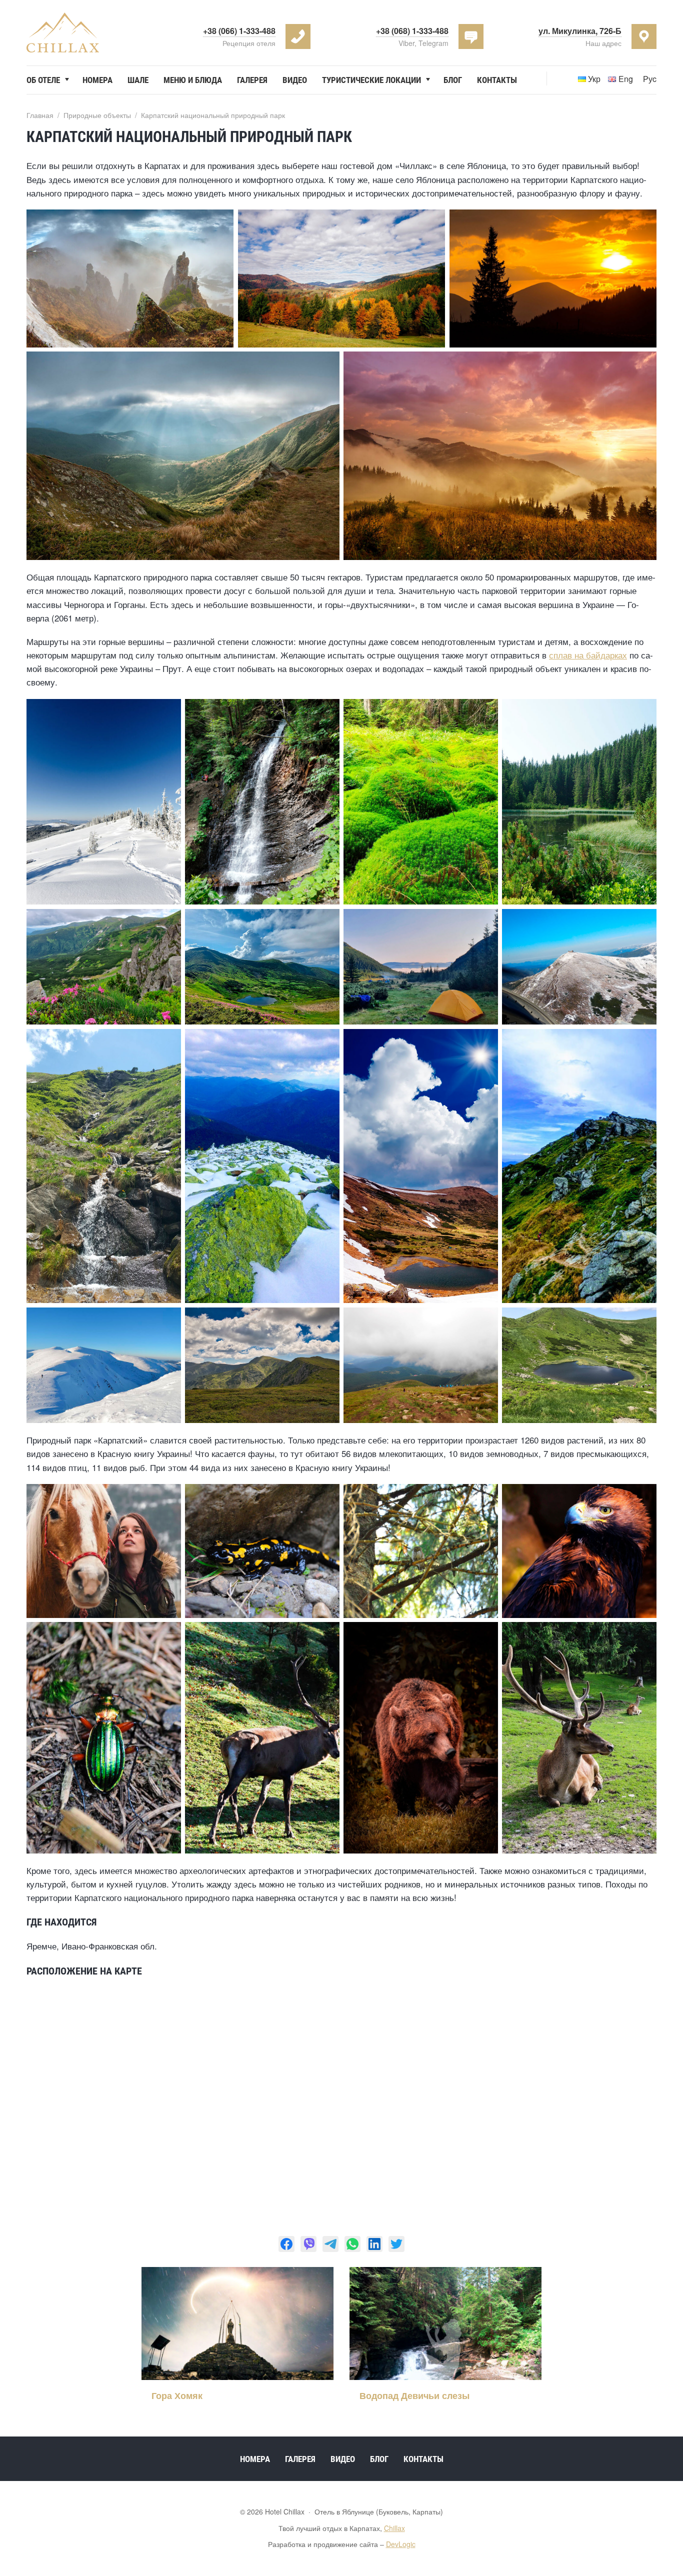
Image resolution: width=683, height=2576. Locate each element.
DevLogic (401, 2544)
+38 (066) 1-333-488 (239, 31)
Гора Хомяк (177, 2395)
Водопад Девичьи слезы (414, 2395)
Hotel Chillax (63, 32)
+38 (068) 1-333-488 (412, 31)
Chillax (394, 2528)
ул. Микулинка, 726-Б (580, 31)
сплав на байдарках (588, 655)
